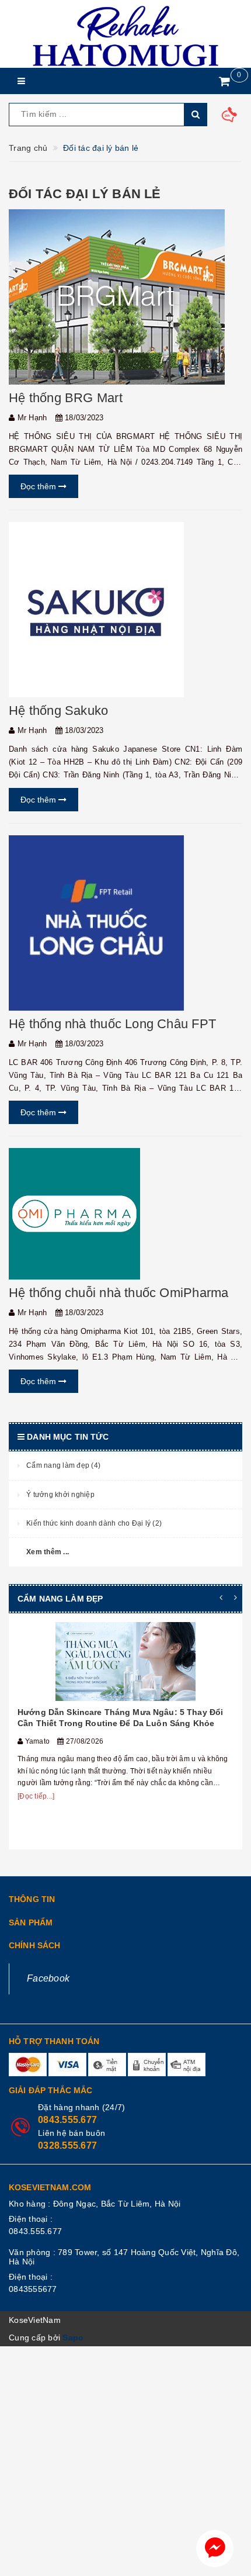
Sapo (73, 2338)
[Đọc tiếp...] (36, 1796)
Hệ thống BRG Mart (66, 398)
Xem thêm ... (48, 1552)
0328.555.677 (67, 2145)
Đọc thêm (39, 486)
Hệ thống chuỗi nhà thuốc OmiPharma (118, 1293)
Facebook (48, 1978)
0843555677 (33, 2289)
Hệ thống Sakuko (58, 710)
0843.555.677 (67, 2120)
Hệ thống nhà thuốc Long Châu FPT (112, 1024)
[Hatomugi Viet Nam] (125, 34)
